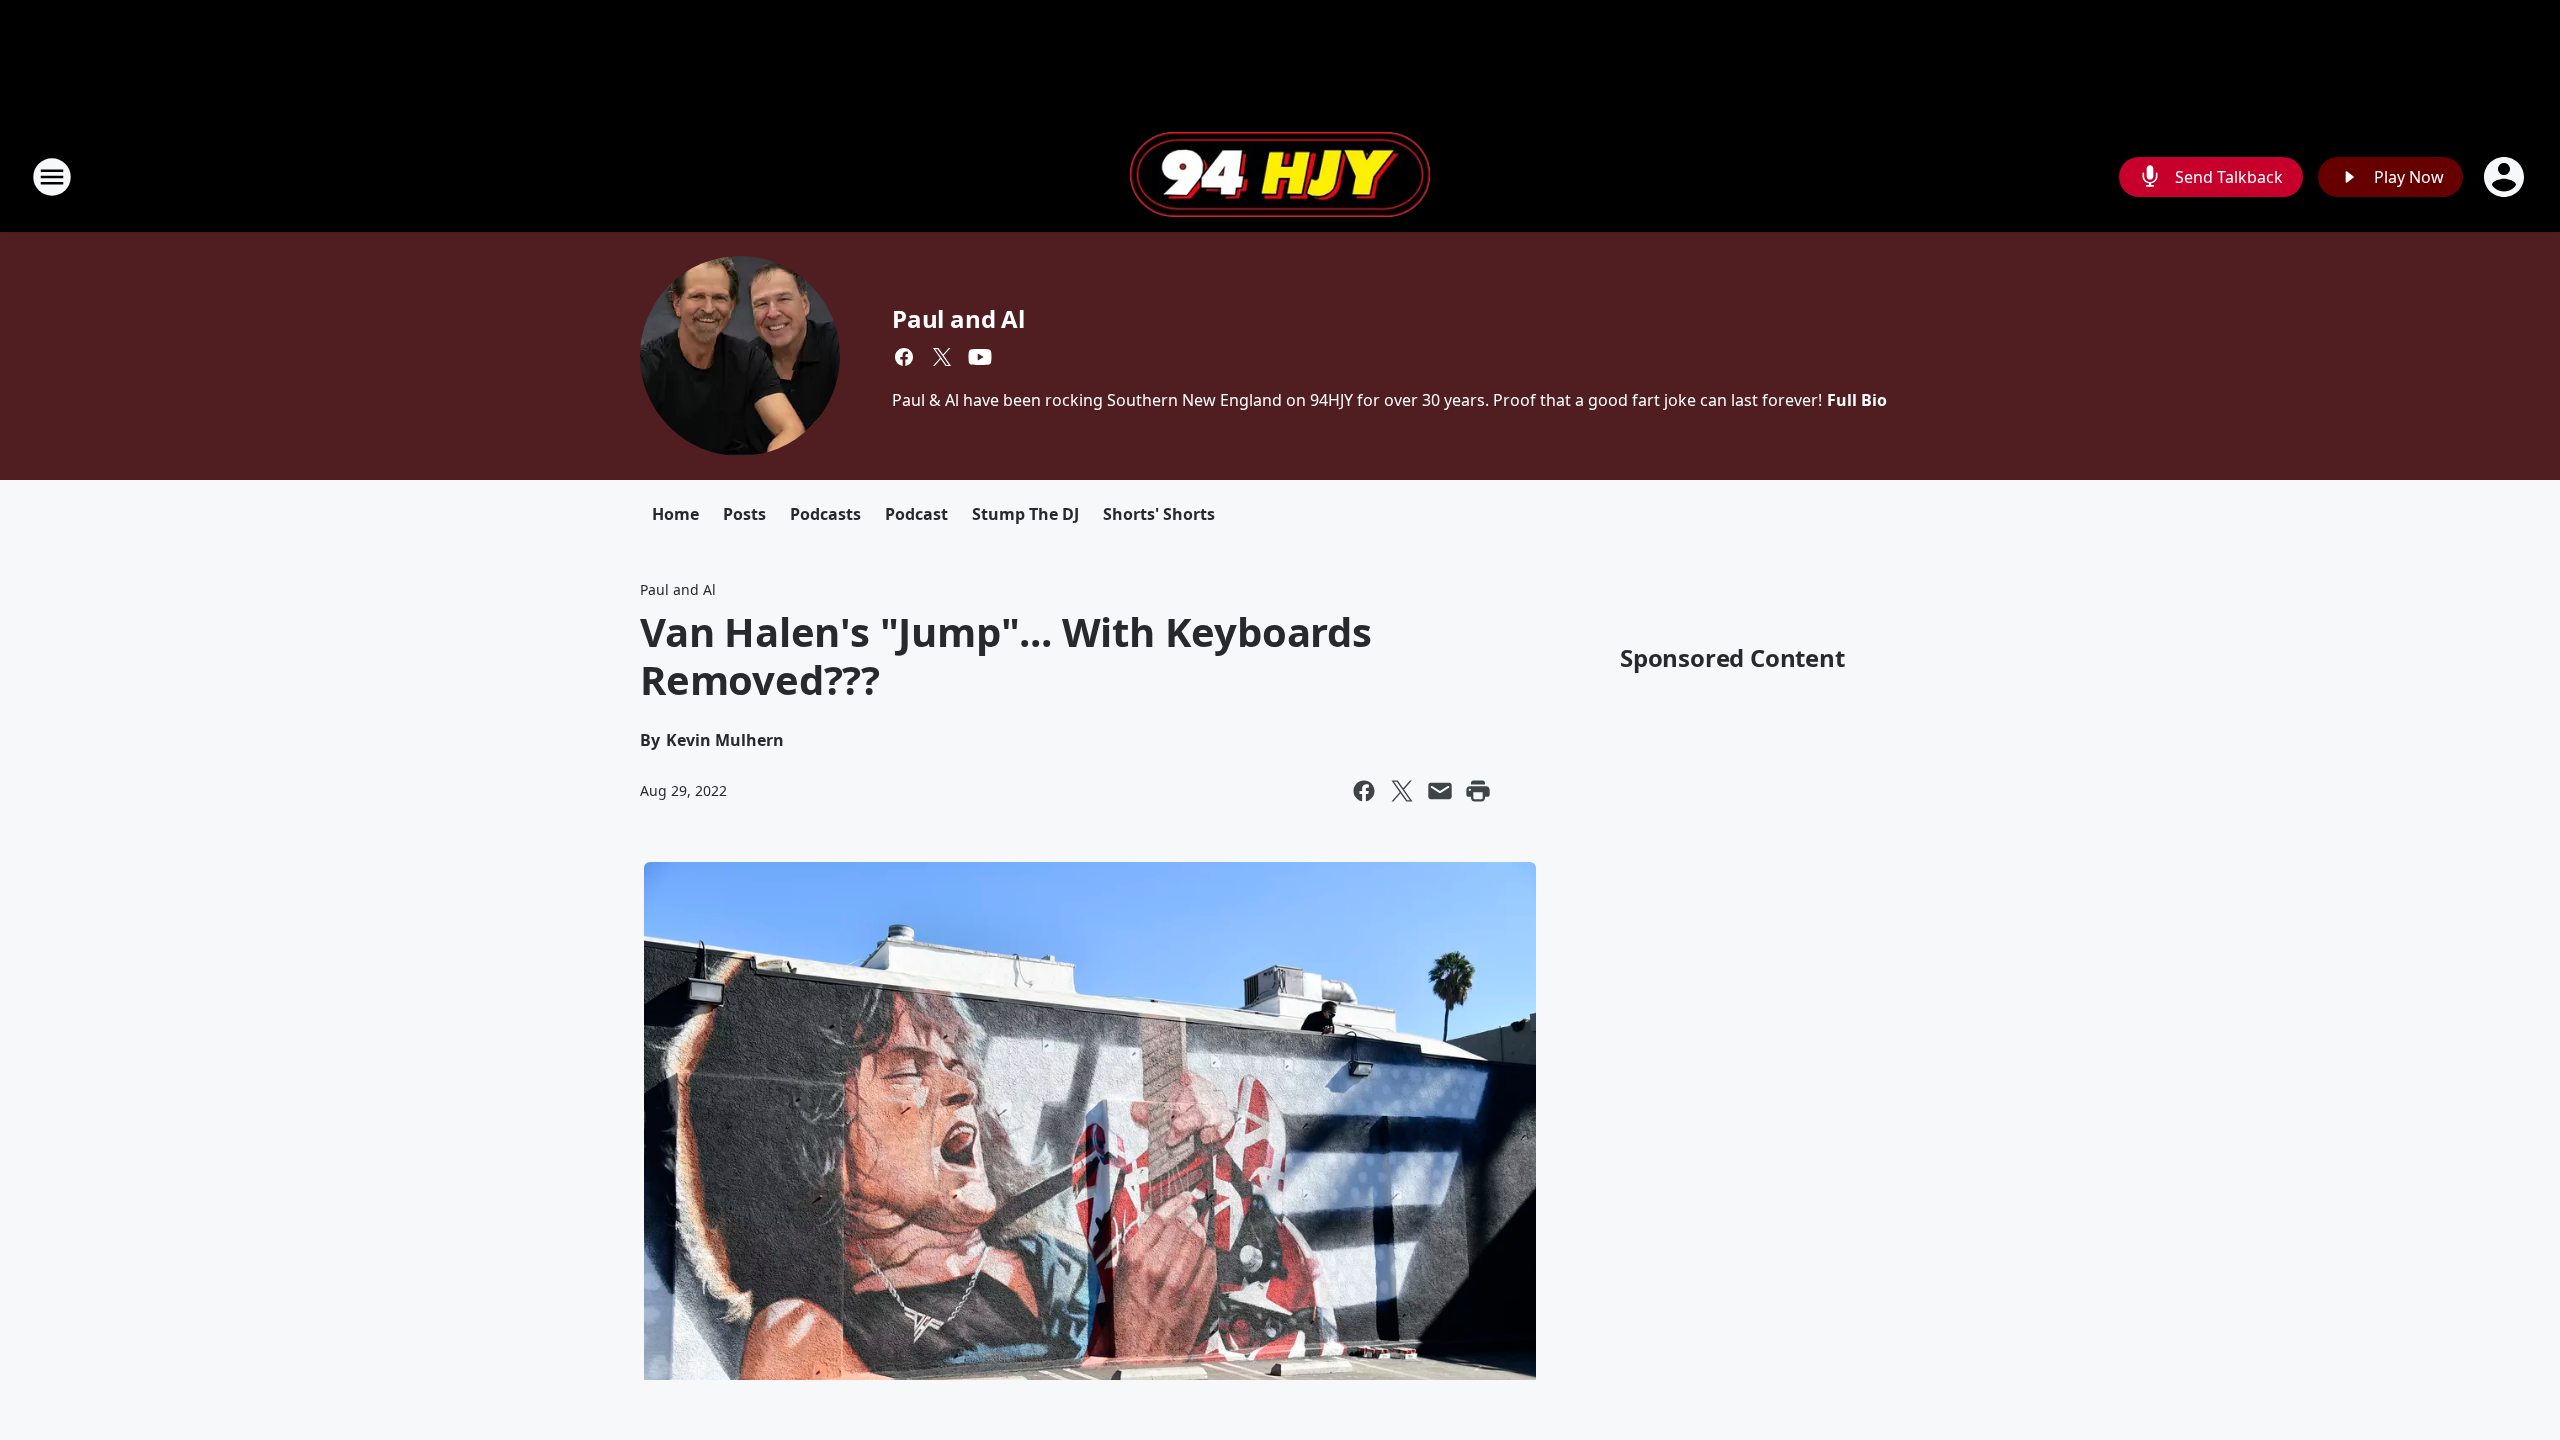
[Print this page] (1478, 791)
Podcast (916, 514)
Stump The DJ (1025, 514)
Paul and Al (958, 318)
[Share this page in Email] (1440, 791)
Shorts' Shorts (1159, 514)
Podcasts (825, 514)
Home (675, 514)
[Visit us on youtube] (980, 357)
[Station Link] (1280, 177)
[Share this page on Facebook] (1364, 791)
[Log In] (2506, 177)
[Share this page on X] (1402, 791)
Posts (744, 514)
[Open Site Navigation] (52, 177)
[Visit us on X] (942, 357)
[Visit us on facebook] (904, 357)
